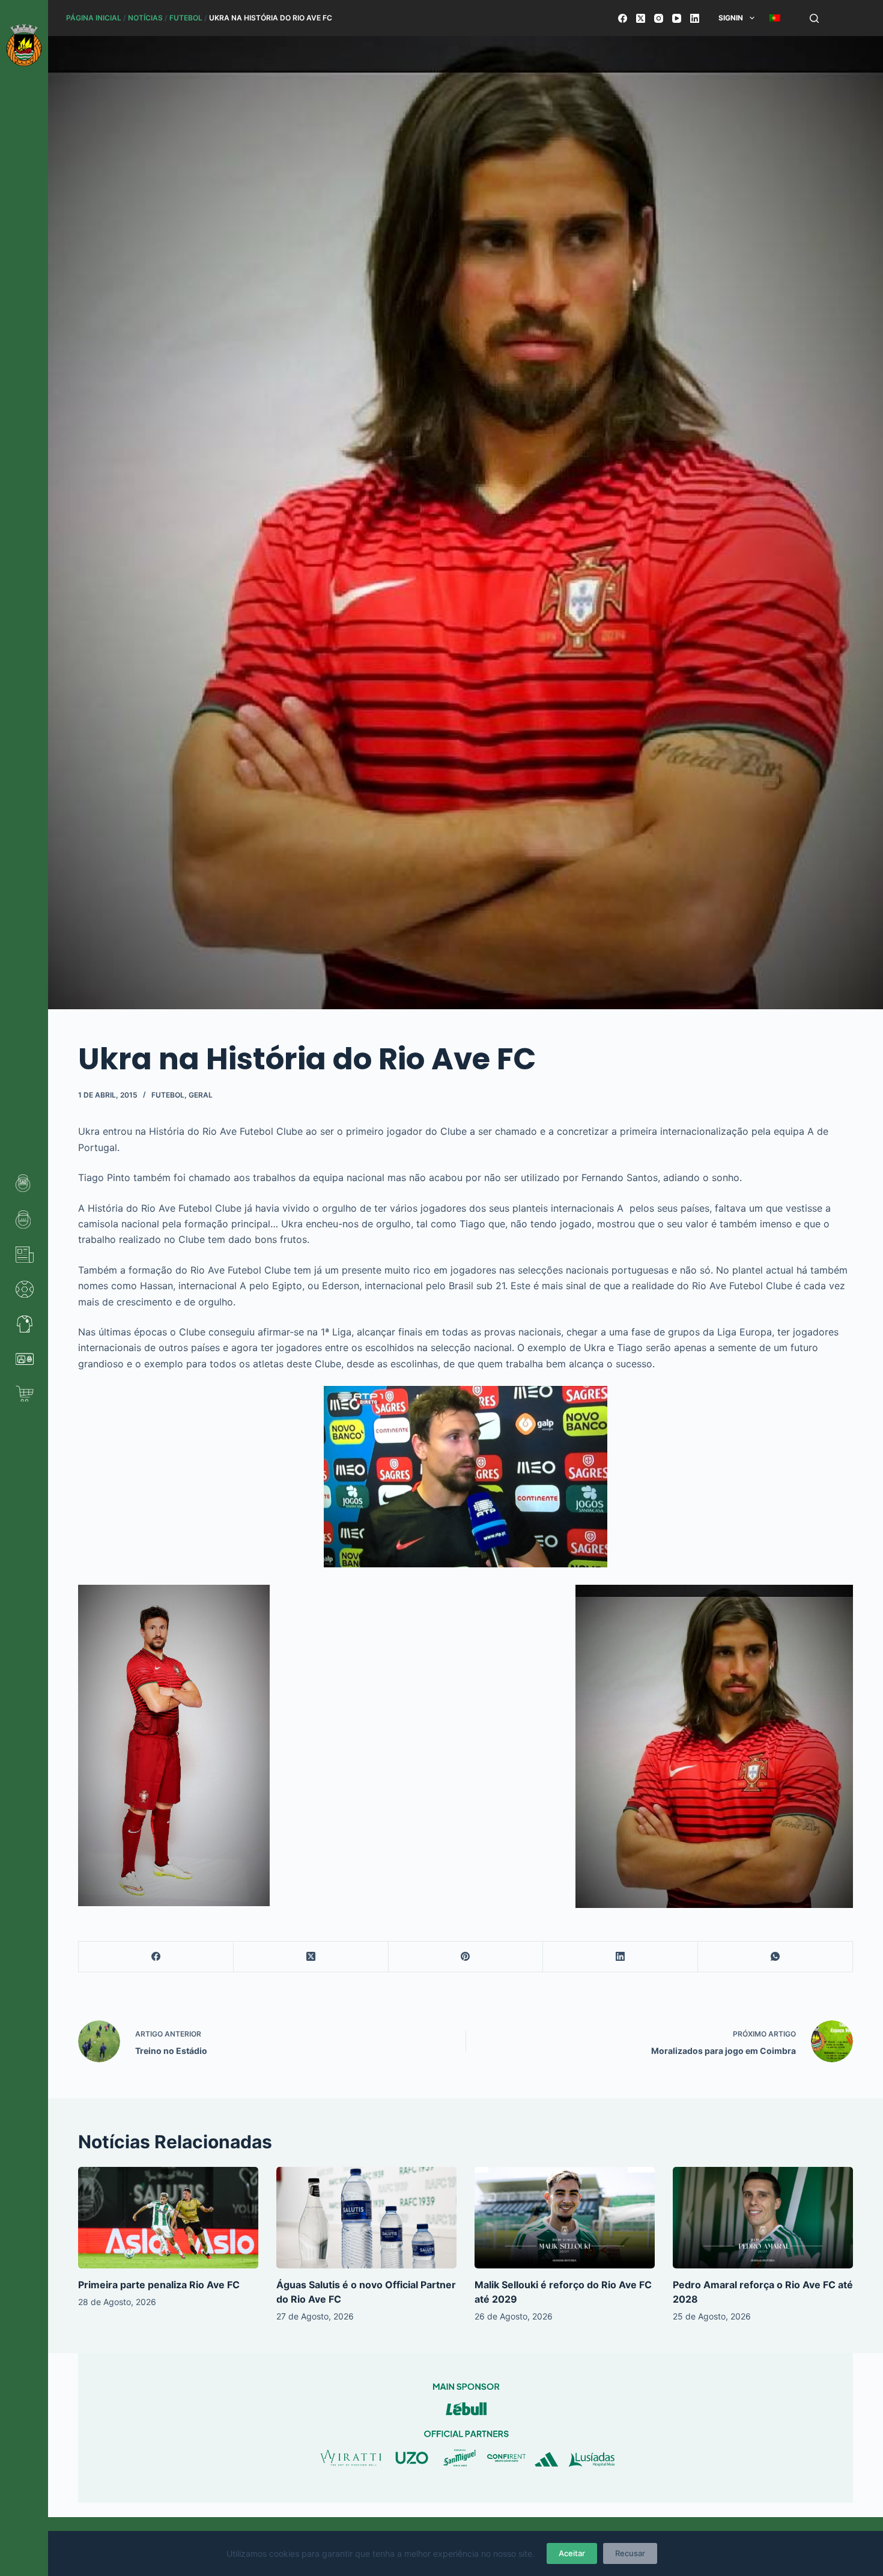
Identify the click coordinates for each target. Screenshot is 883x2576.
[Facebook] (623, 18)
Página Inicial (94, 18)
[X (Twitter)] (641, 18)
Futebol (186, 18)
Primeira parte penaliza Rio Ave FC (159, 2285)
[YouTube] (677, 18)
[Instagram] (659, 18)
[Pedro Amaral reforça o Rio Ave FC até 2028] (763, 2218)
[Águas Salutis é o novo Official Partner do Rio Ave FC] (366, 2218)
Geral (201, 1095)
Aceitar (572, 2553)
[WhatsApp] (775, 1957)
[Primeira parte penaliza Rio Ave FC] (168, 2218)
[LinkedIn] (695, 18)
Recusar (630, 2553)
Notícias (145, 18)
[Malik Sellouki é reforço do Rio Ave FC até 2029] (565, 2218)
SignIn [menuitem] (731, 18)
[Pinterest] (466, 1957)
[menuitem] (775, 18)
